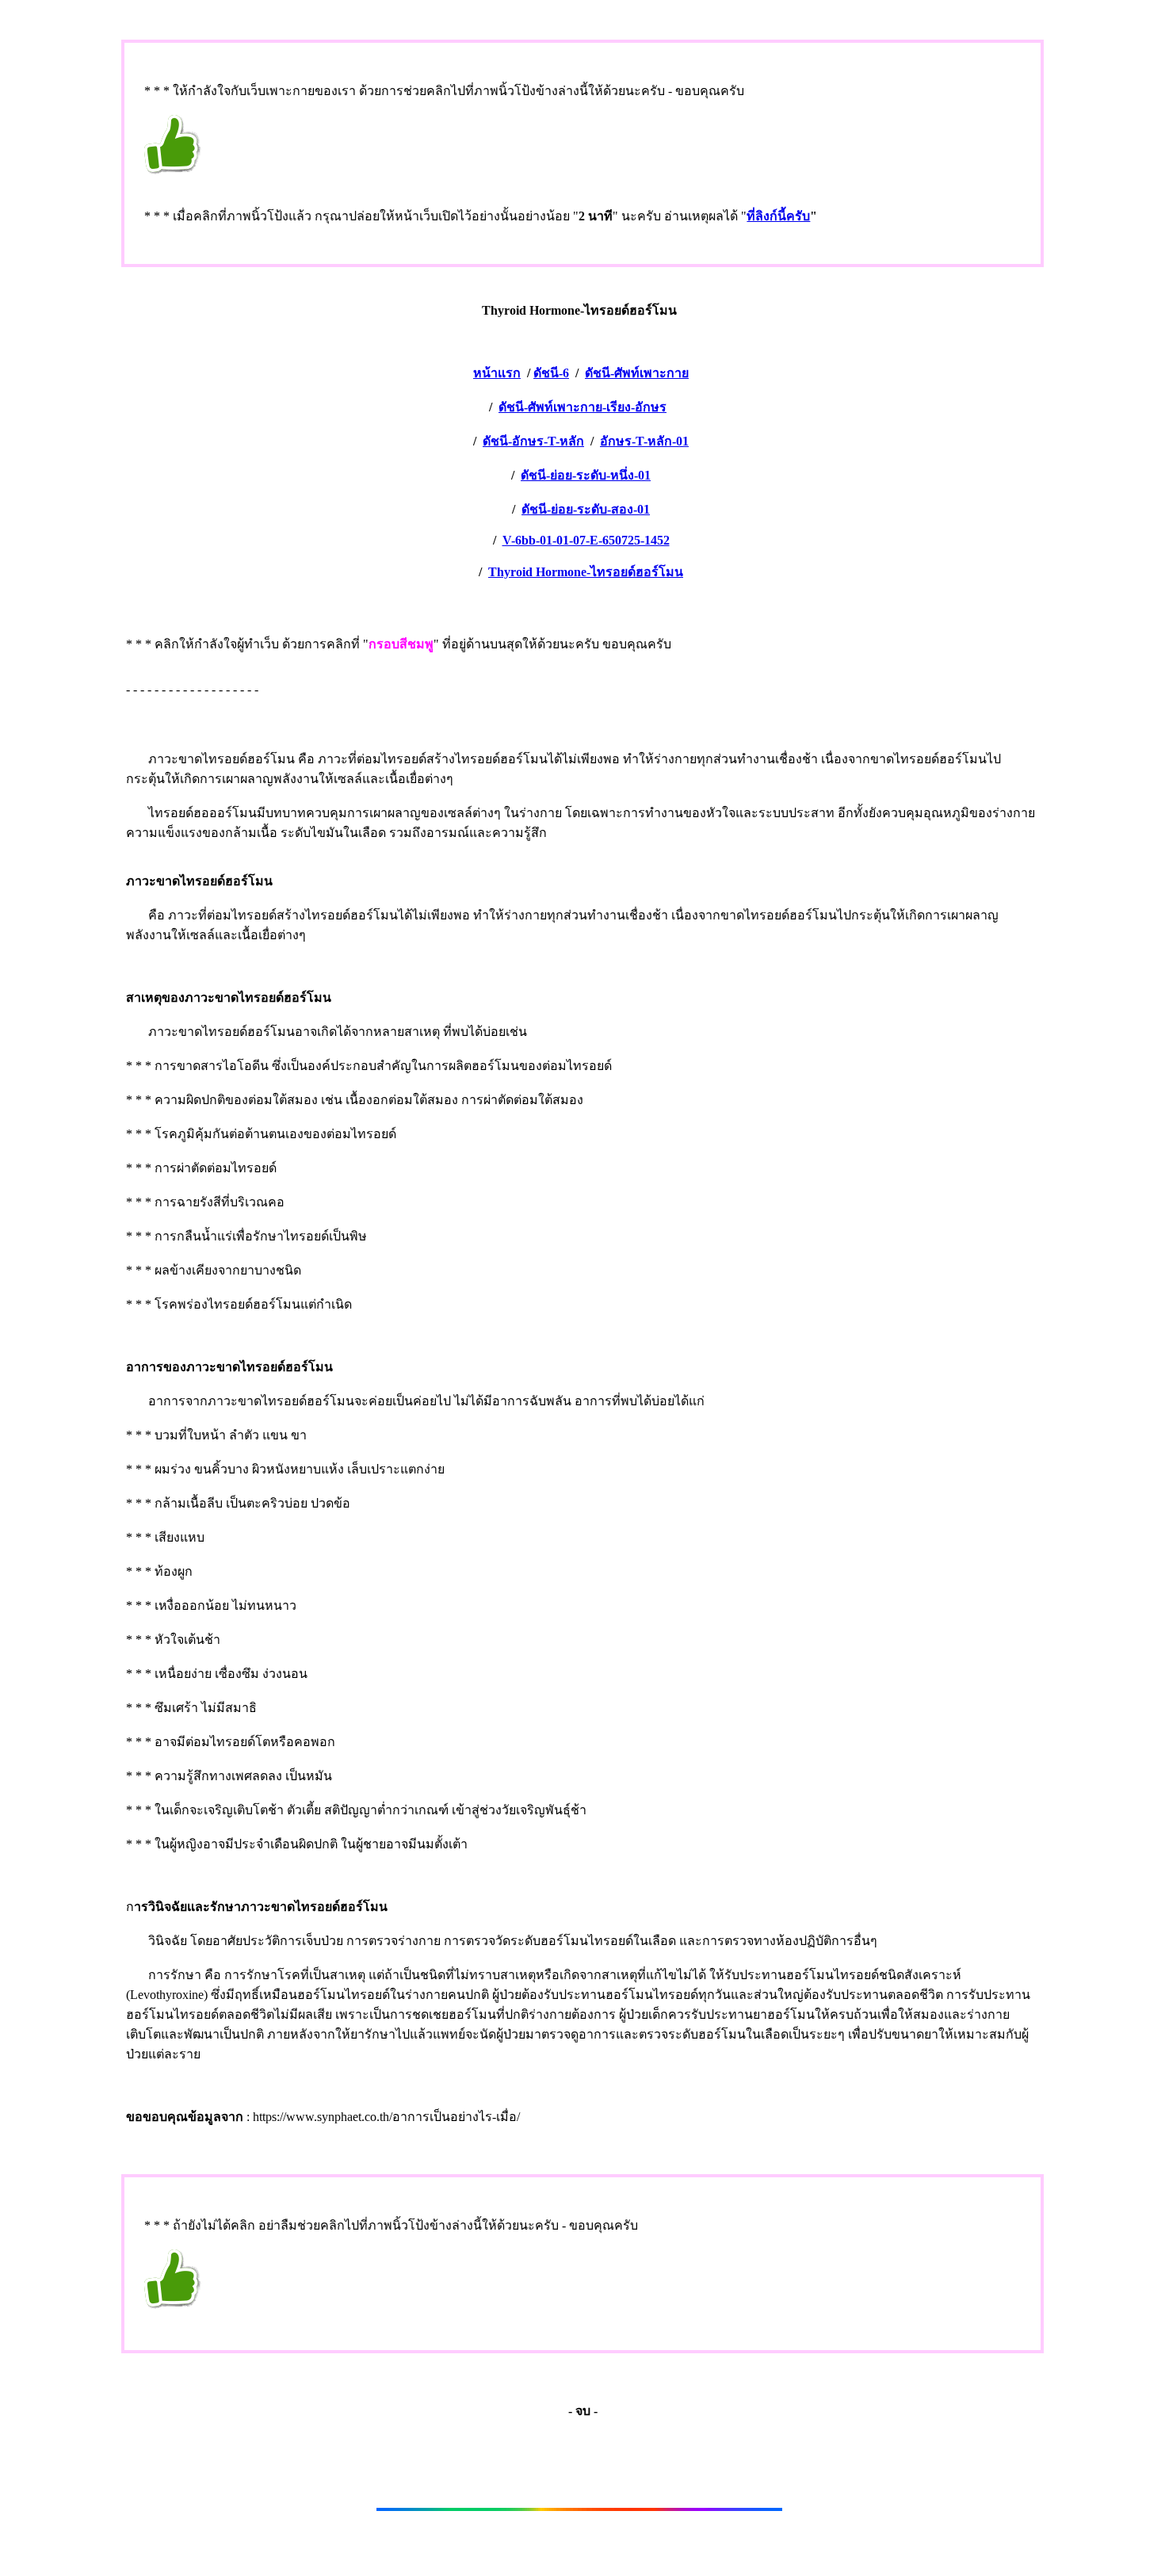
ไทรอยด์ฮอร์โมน (586, 572)
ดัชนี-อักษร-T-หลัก (533, 441)
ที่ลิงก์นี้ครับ (778, 216)
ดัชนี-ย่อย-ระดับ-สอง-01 (586, 509)
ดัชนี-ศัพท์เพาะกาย (637, 373)
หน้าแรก (497, 373)
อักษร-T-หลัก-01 (644, 441)
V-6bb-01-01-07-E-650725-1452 (586, 540)
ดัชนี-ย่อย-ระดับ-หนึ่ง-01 (586, 475)
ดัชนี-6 (551, 373)
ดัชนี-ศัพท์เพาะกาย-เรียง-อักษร (582, 407)
